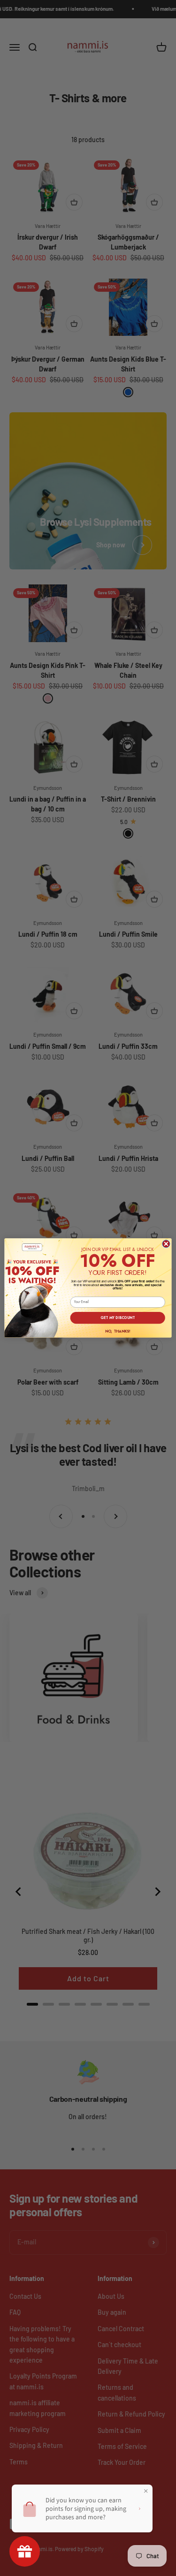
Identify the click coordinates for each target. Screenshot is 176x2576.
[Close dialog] (166, 1244)
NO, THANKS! (118, 1331)
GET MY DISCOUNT (118, 1318)
